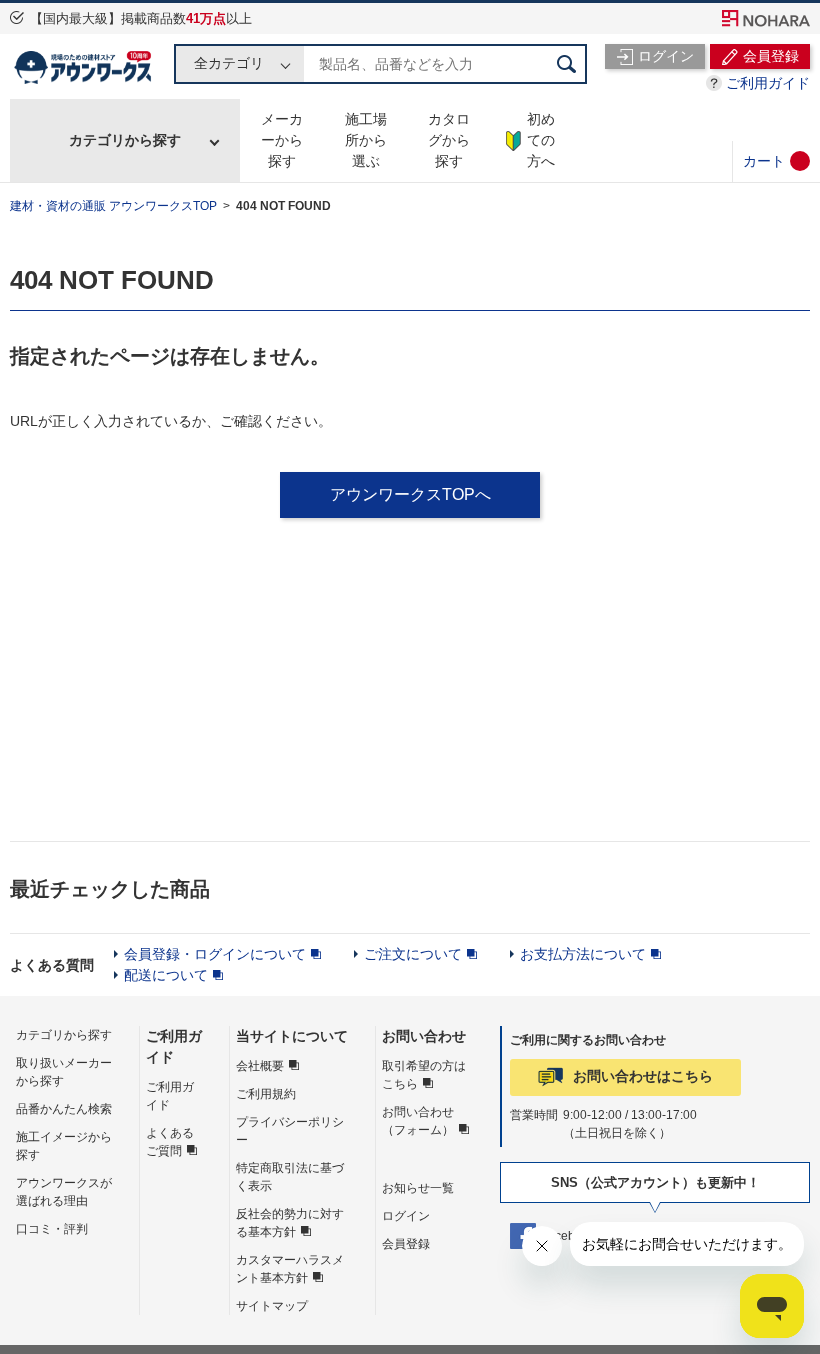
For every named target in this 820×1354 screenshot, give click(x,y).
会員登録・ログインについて (215, 954)
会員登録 (406, 1244)
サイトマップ (272, 1306)
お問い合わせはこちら (643, 1076)
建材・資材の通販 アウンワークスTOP (113, 206)
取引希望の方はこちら (424, 1075)
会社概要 (260, 1066)
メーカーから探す (282, 140)
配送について (166, 975)
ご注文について (413, 954)
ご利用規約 (266, 1094)
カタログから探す (449, 140)
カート (764, 161)
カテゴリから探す (125, 140)
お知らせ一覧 (418, 1188)
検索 (567, 64)
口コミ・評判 (52, 1229)
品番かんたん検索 (64, 1109)
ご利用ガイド (768, 83)
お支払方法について (583, 954)
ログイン (406, 1216)
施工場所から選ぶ (366, 140)
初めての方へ (541, 140)
